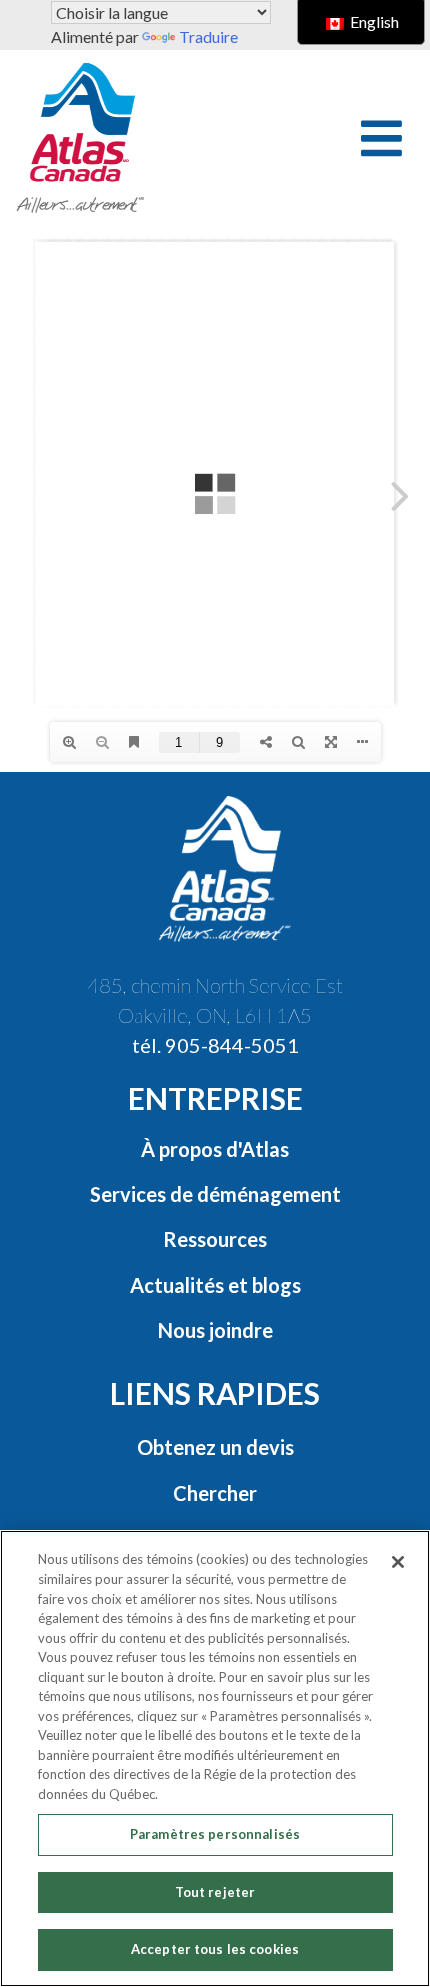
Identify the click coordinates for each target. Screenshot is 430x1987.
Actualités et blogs (215, 1285)
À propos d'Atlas (215, 1149)
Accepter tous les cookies (215, 1949)
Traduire (208, 36)
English (373, 21)
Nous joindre (215, 1330)
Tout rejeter (215, 1892)
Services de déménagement (215, 1194)
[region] (215, 1758)
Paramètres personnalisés (215, 1834)
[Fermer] (398, 1562)
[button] (381, 138)
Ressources (215, 1239)
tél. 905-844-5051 (215, 1045)
